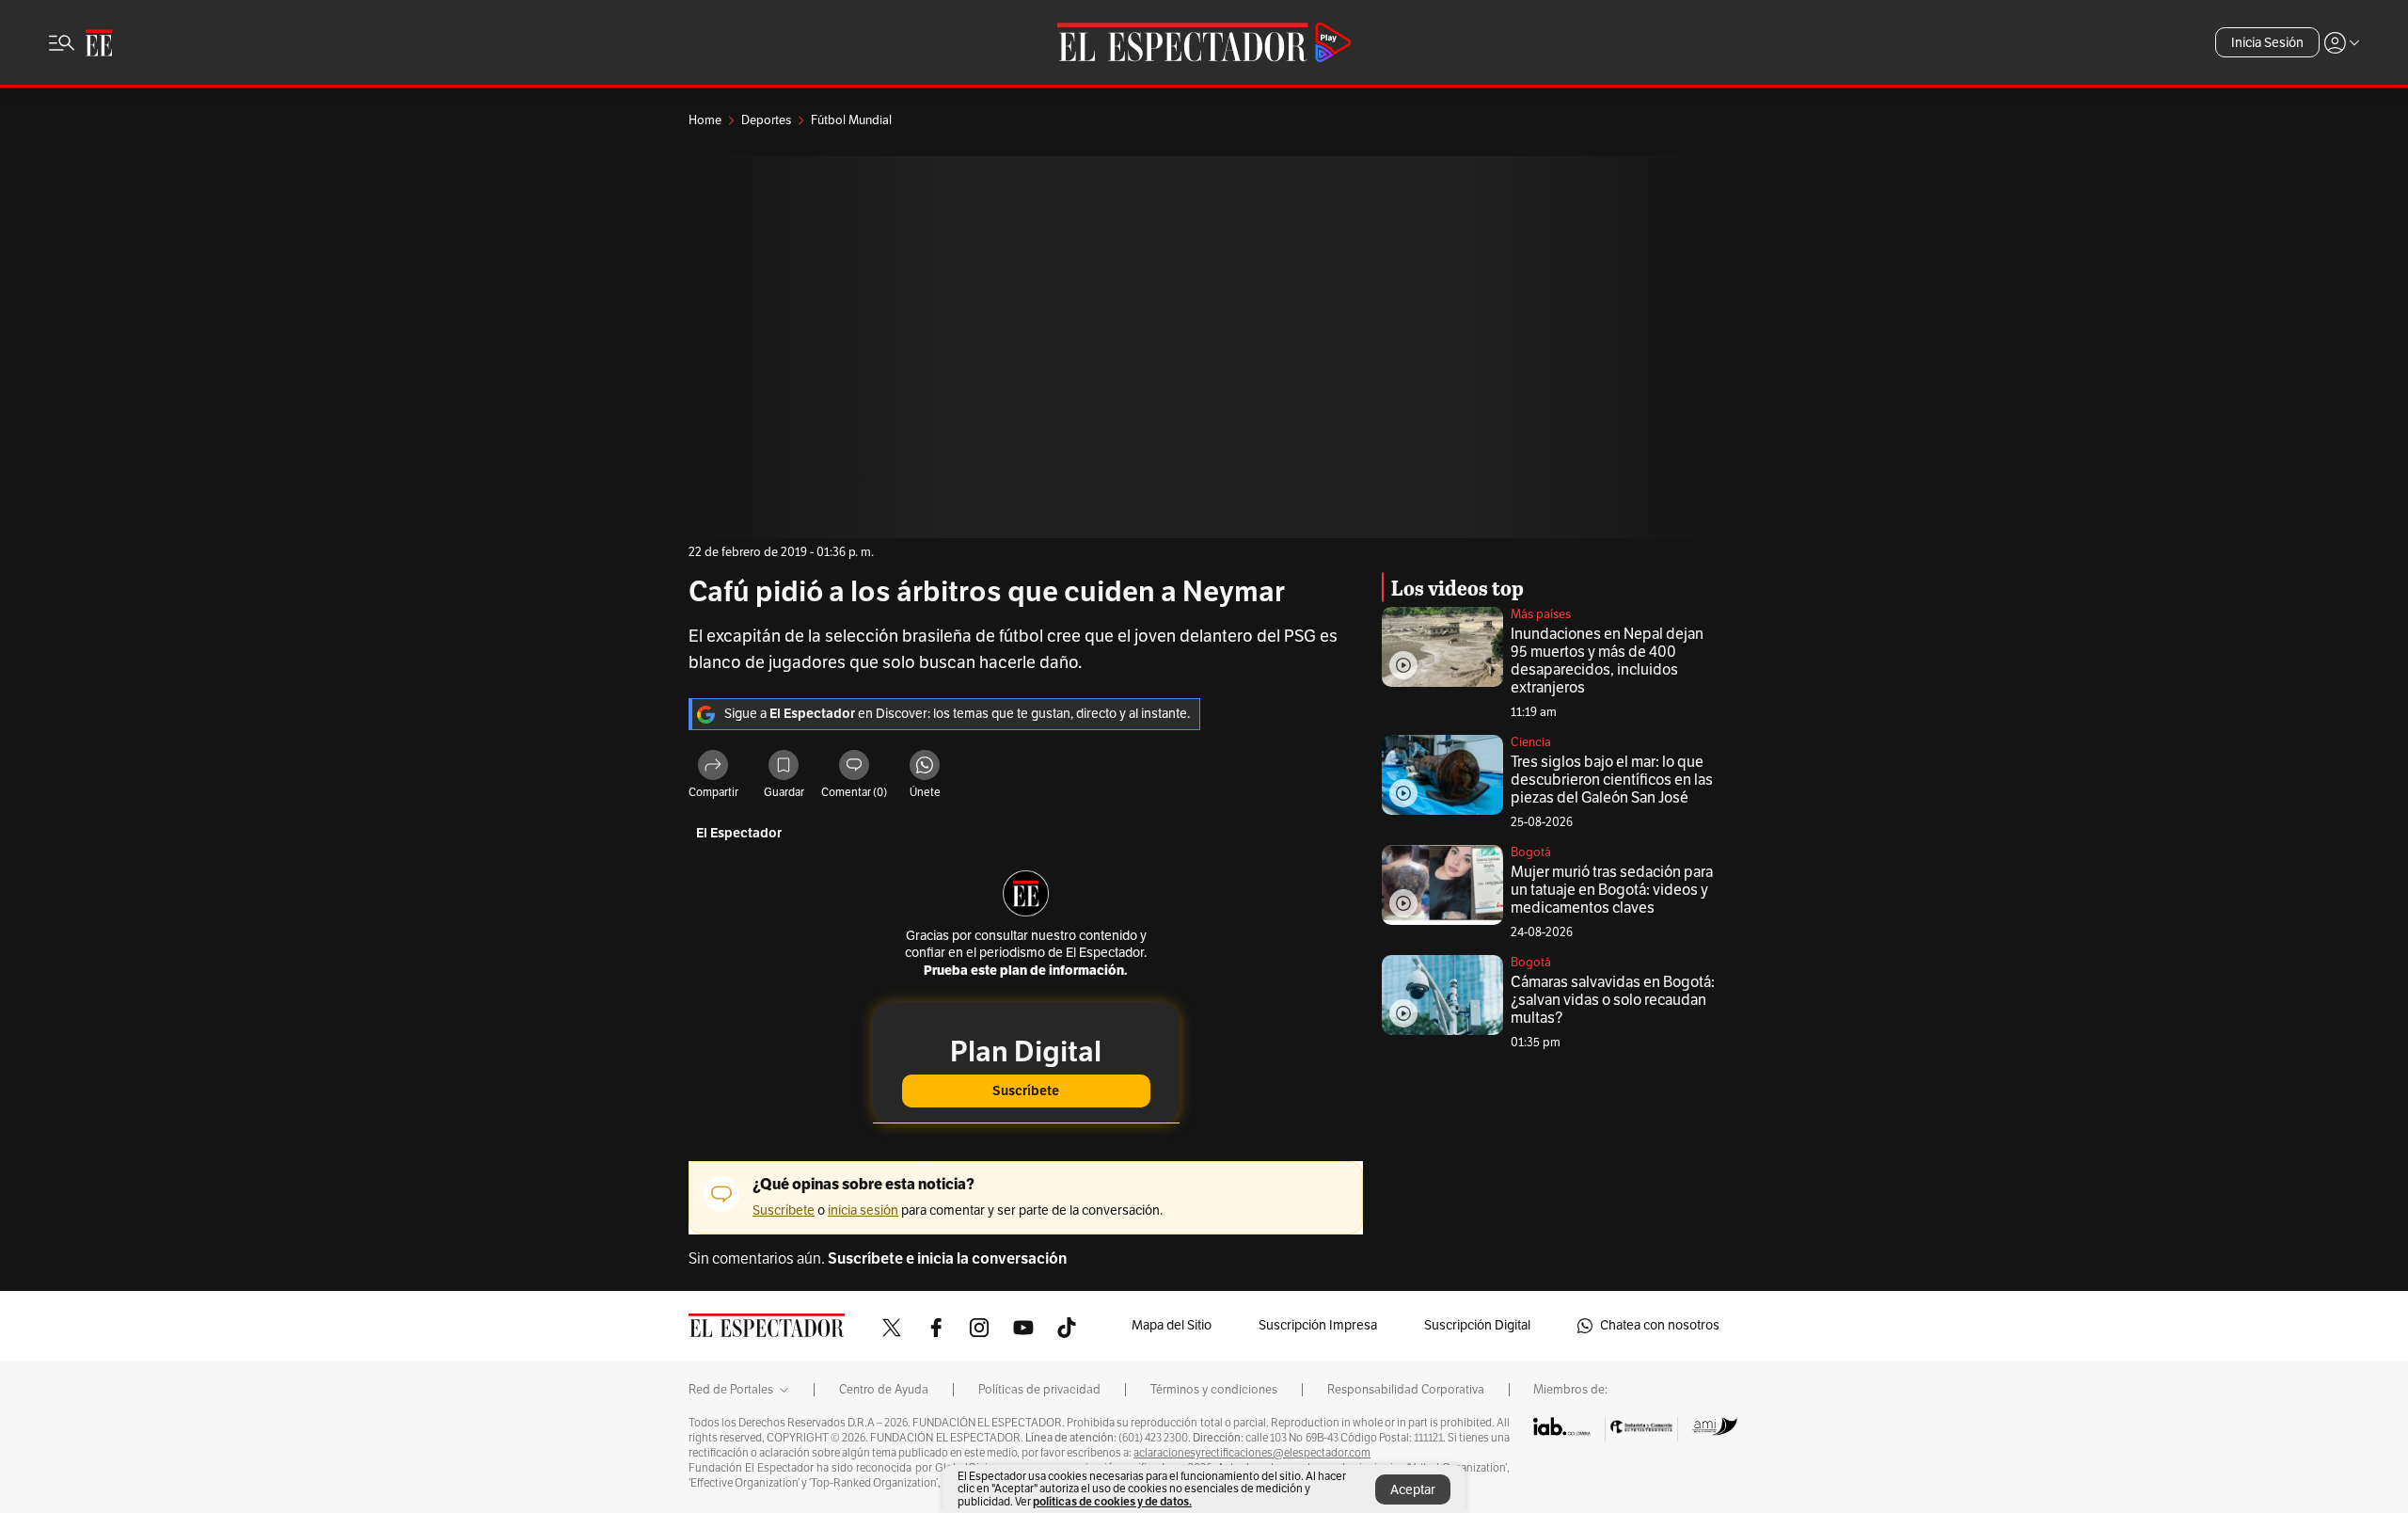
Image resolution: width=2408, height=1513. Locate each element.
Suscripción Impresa (1318, 1325)
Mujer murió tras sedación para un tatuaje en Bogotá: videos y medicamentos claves (1612, 890)
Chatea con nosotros (1660, 1325)
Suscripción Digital (1477, 1325)
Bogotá (1531, 852)
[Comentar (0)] (854, 768)
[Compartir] (713, 768)
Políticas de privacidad (1039, 1390)
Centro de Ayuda (884, 1390)
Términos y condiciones (1214, 1390)
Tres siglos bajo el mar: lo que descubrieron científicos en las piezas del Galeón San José (1612, 780)
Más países (1541, 614)
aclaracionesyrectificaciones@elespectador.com (1252, 1453)
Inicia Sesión (2267, 43)
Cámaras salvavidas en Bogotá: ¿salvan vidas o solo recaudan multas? (1613, 1000)
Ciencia (1531, 742)
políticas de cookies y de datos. (1112, 1501)
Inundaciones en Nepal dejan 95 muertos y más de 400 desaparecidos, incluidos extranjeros (1607, 661)
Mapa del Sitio (1172, 1325)
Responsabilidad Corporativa (1406, 1390)
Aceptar (1413, 1490)
